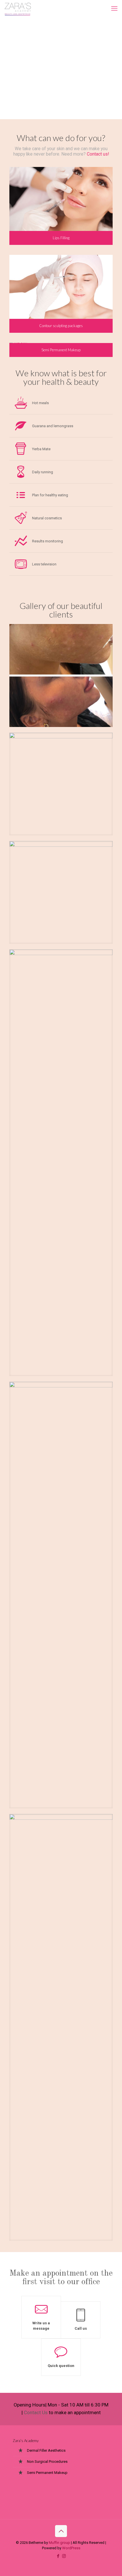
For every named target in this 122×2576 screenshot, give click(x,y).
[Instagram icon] (64, 2556)
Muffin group (59, 2543)
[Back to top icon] (61, 2531)
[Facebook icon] (58, 2556)
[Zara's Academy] (18, 9)
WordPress (71, 2548)
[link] (61, 675)
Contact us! (98, 154)
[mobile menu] (114, 9)
